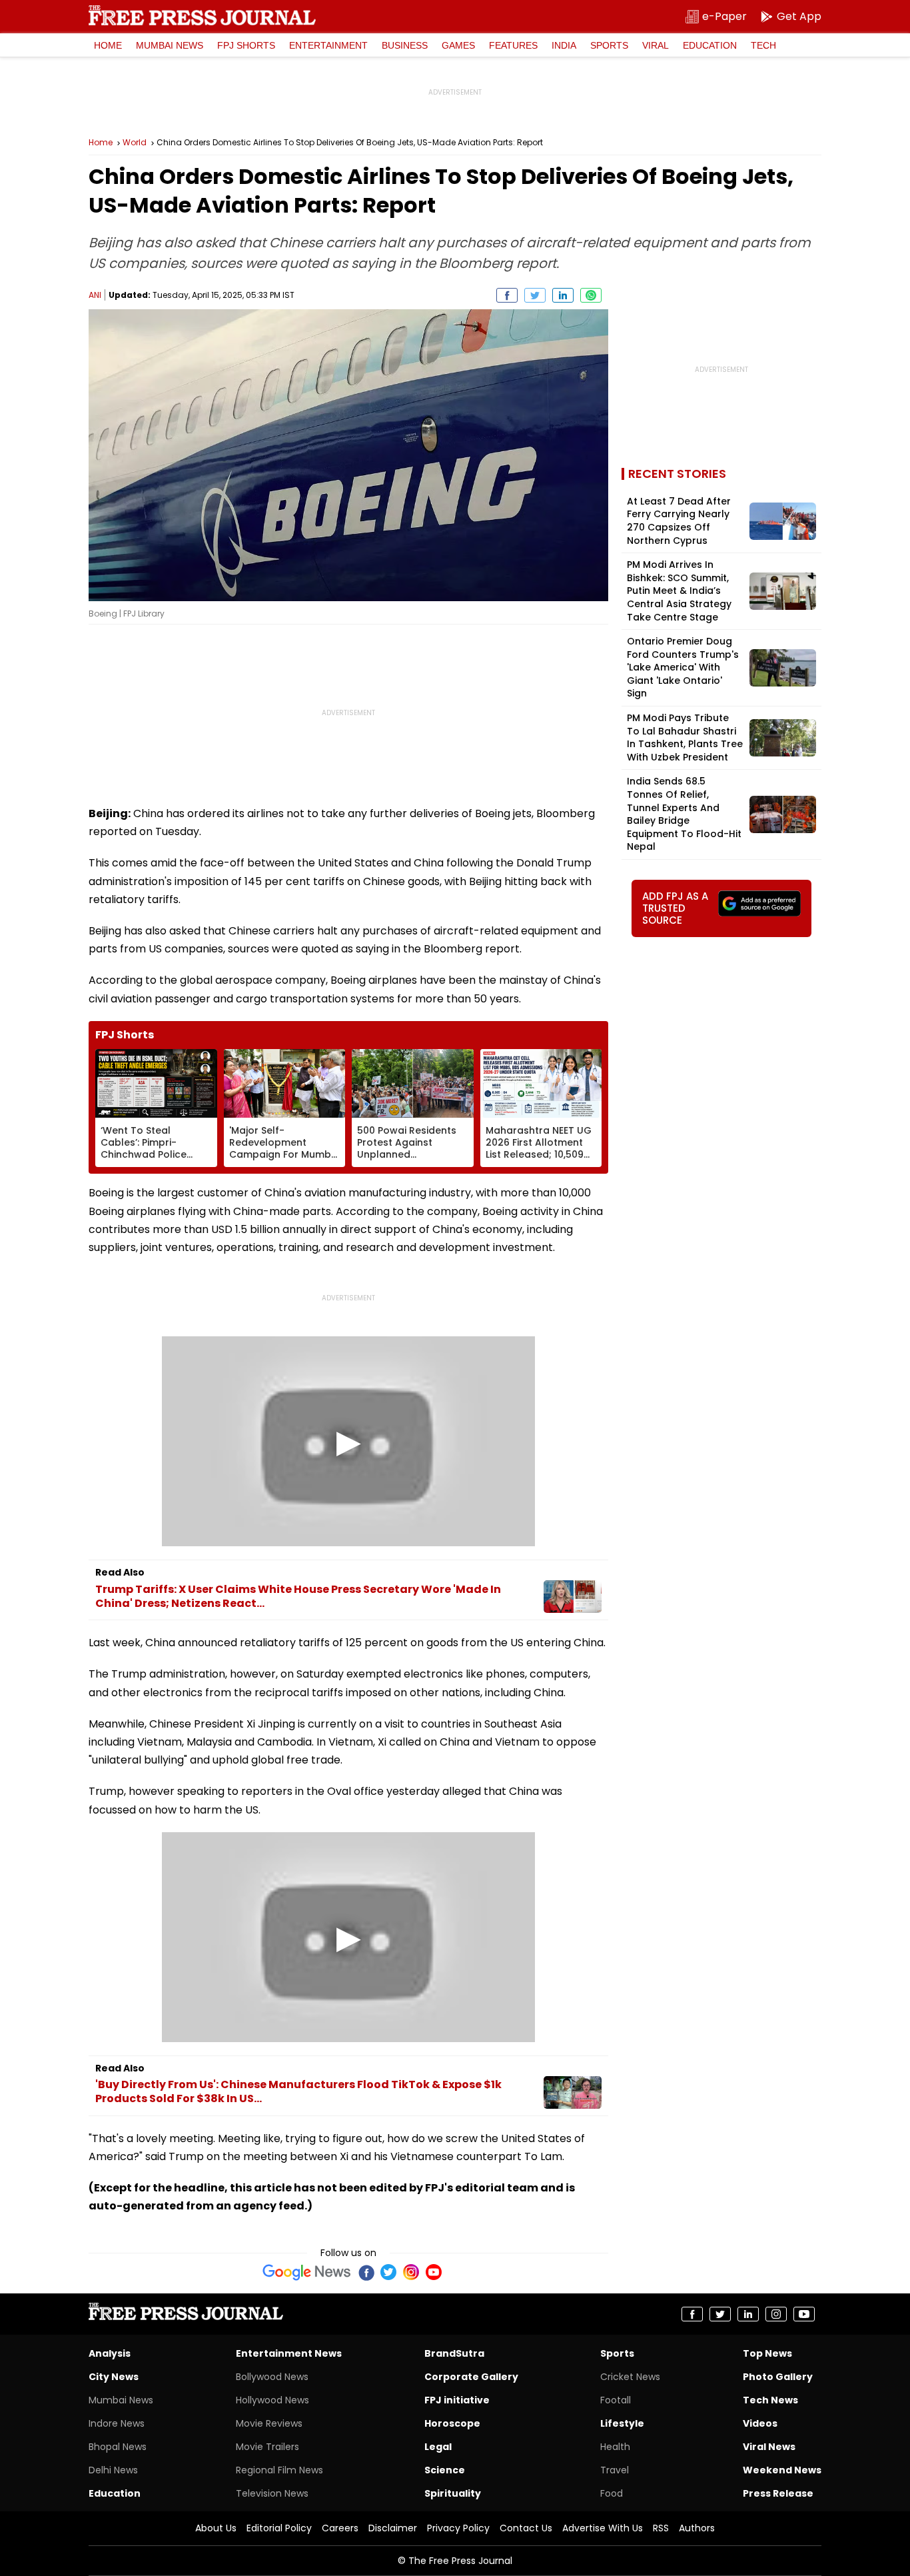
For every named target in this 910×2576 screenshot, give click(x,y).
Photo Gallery (778, 2377)
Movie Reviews (269, 2423)
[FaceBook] (366, 2272)
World (135, 143)
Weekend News (782, 2470)
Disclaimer (393, 2528)
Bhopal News (118, 2447)
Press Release (778, 2493)
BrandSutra (454, 2353)
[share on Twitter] (535, 295)
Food (612, 2493)
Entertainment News (289, 2353)
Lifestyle (622, 2423)
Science (445, 2470)
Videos (760, 2423)
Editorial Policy (279, 2528)
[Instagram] (411, 2272)
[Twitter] (388, 2272)
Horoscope (452, 2423)
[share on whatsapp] (591, 295)
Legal (438, 2447)
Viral (656, 45)
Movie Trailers (267, 2447)
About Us (216, 2528)
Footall (616, 2400)
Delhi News (113, 2470)
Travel (615, 2470)
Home (108, 45)
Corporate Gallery (471, 2377)
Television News (272, 2493)
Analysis (110, 2353)
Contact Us (526, 2528)
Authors (697, 2528)
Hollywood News (272, 2400)
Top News (767, 2353)
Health (615, 2447)
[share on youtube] (804, 2314)
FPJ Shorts (246, 45)
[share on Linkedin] (563, 295)
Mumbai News (170, 45)
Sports (609, 45)
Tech (763, 45)
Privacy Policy (458, 2528)
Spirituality (453, 2493)
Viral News (769, 2447)
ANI (95, 295)
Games (458, 45)
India (564, 45)
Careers (340, 2528)
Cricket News (630, 2377)
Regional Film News (279, 2470)
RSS (661, 2528)
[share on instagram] (776, 2314)
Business (405, 45)
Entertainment (328, 45)
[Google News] (307, 2272)
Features (513, 45)
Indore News (117, 2423)
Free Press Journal (202, 15)
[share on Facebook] (507, 295)
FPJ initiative (457, 2400)
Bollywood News (272, 2377)
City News (114, 2377)
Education (710, 45)
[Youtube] (434, 2272)
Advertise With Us (603, 2528)
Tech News (770, 2400)
